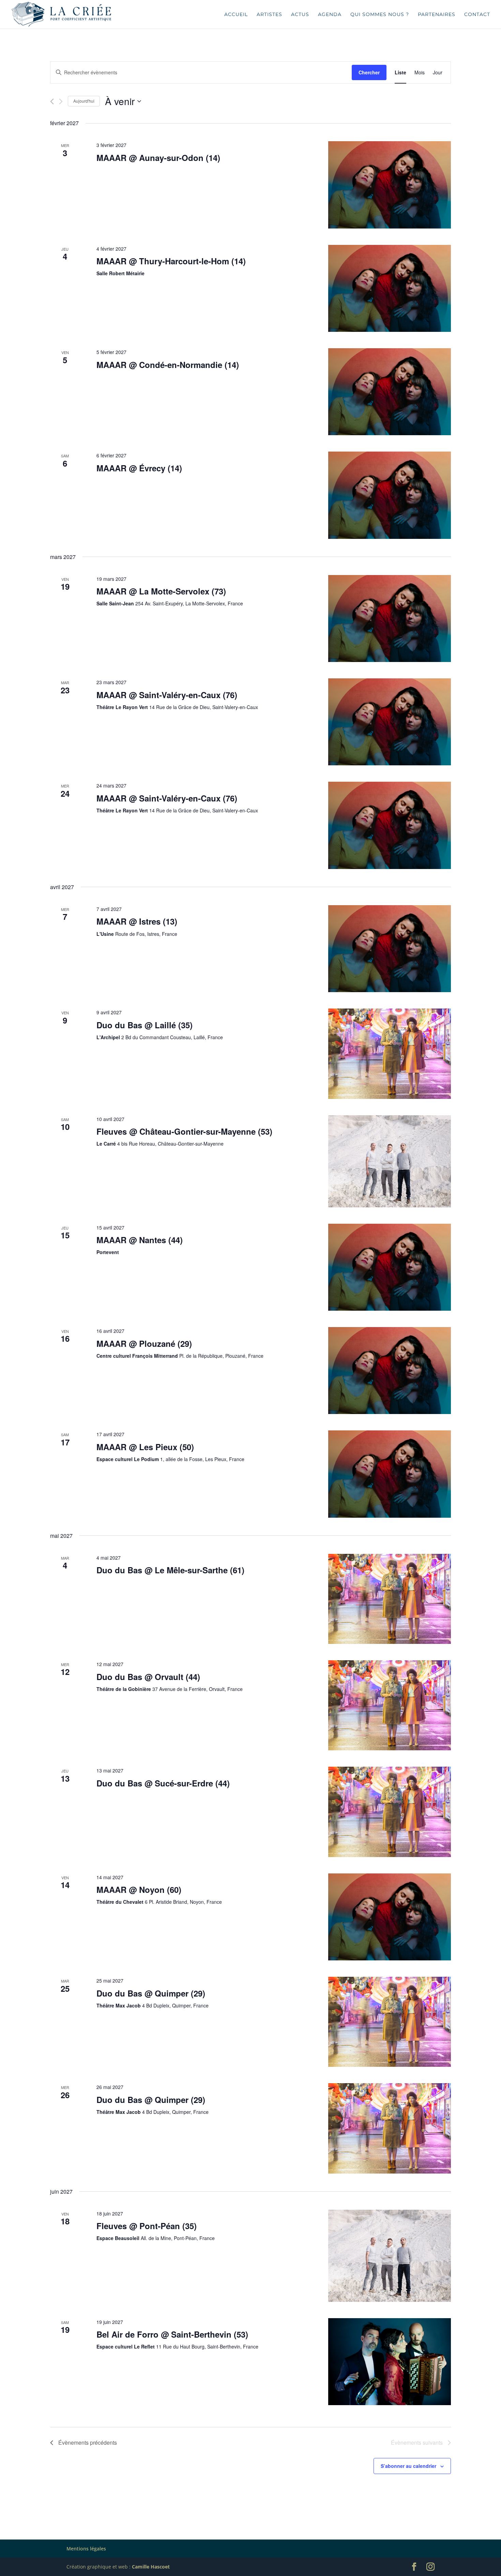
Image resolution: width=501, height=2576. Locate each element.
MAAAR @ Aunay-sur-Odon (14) (158, 158)
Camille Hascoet (151, 2567)
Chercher (369, 72)
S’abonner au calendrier (408, 2466)
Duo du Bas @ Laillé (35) (145, 1025)
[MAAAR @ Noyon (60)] (390, 1917)
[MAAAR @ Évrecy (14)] (390, 495)
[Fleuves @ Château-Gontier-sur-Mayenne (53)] (390, 1161)
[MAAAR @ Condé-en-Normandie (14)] (390, 392)
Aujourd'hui (84, 101)
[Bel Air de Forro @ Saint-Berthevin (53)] (390, 2362)
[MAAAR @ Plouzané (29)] (390, 1371)
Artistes (269, 15)
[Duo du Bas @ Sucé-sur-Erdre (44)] (390, 1812)
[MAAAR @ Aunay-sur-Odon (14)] (390, 185)
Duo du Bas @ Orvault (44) (148, 1677)
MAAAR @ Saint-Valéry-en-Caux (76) (167, 695)
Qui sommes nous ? (380, 15)
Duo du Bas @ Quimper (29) (151, 1993)
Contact (477, 15)
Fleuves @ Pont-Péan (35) (147, 2226)
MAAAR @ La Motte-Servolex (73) (161, 591)
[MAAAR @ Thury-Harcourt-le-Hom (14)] (390, 288)
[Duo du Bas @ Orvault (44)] (390, 1705)
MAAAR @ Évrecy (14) (139, 468)
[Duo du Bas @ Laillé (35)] (390, 1054)
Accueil (236, 15)
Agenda (330, 15)
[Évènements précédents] (52, 101)
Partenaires (437, 15)
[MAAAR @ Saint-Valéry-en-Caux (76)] (390, 722)
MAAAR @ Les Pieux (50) (145, 1447)
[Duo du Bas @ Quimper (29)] (390, 2022)
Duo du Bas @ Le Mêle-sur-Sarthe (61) (170, 1570)
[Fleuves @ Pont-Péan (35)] (390, 2256)
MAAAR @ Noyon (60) (139, 1889)
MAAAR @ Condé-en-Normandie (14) (168, 365)
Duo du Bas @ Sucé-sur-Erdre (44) (163, 1783)
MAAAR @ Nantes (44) (140, 1240)
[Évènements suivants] (61, 101)
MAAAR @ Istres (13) (137, 921)
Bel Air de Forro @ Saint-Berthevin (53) (172, 2334)
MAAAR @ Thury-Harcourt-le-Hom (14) (171, 261)
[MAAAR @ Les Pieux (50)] (390, 1474)
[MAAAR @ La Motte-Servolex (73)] (390, 619)
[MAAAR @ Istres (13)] (390, 949)
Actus (300, 15)
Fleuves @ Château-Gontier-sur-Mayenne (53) (184, 1131)
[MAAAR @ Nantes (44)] (390, 1267)
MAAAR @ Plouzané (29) (144, 1343)
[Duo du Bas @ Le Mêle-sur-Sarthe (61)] (390, 1599)
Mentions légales (86, 2549)
